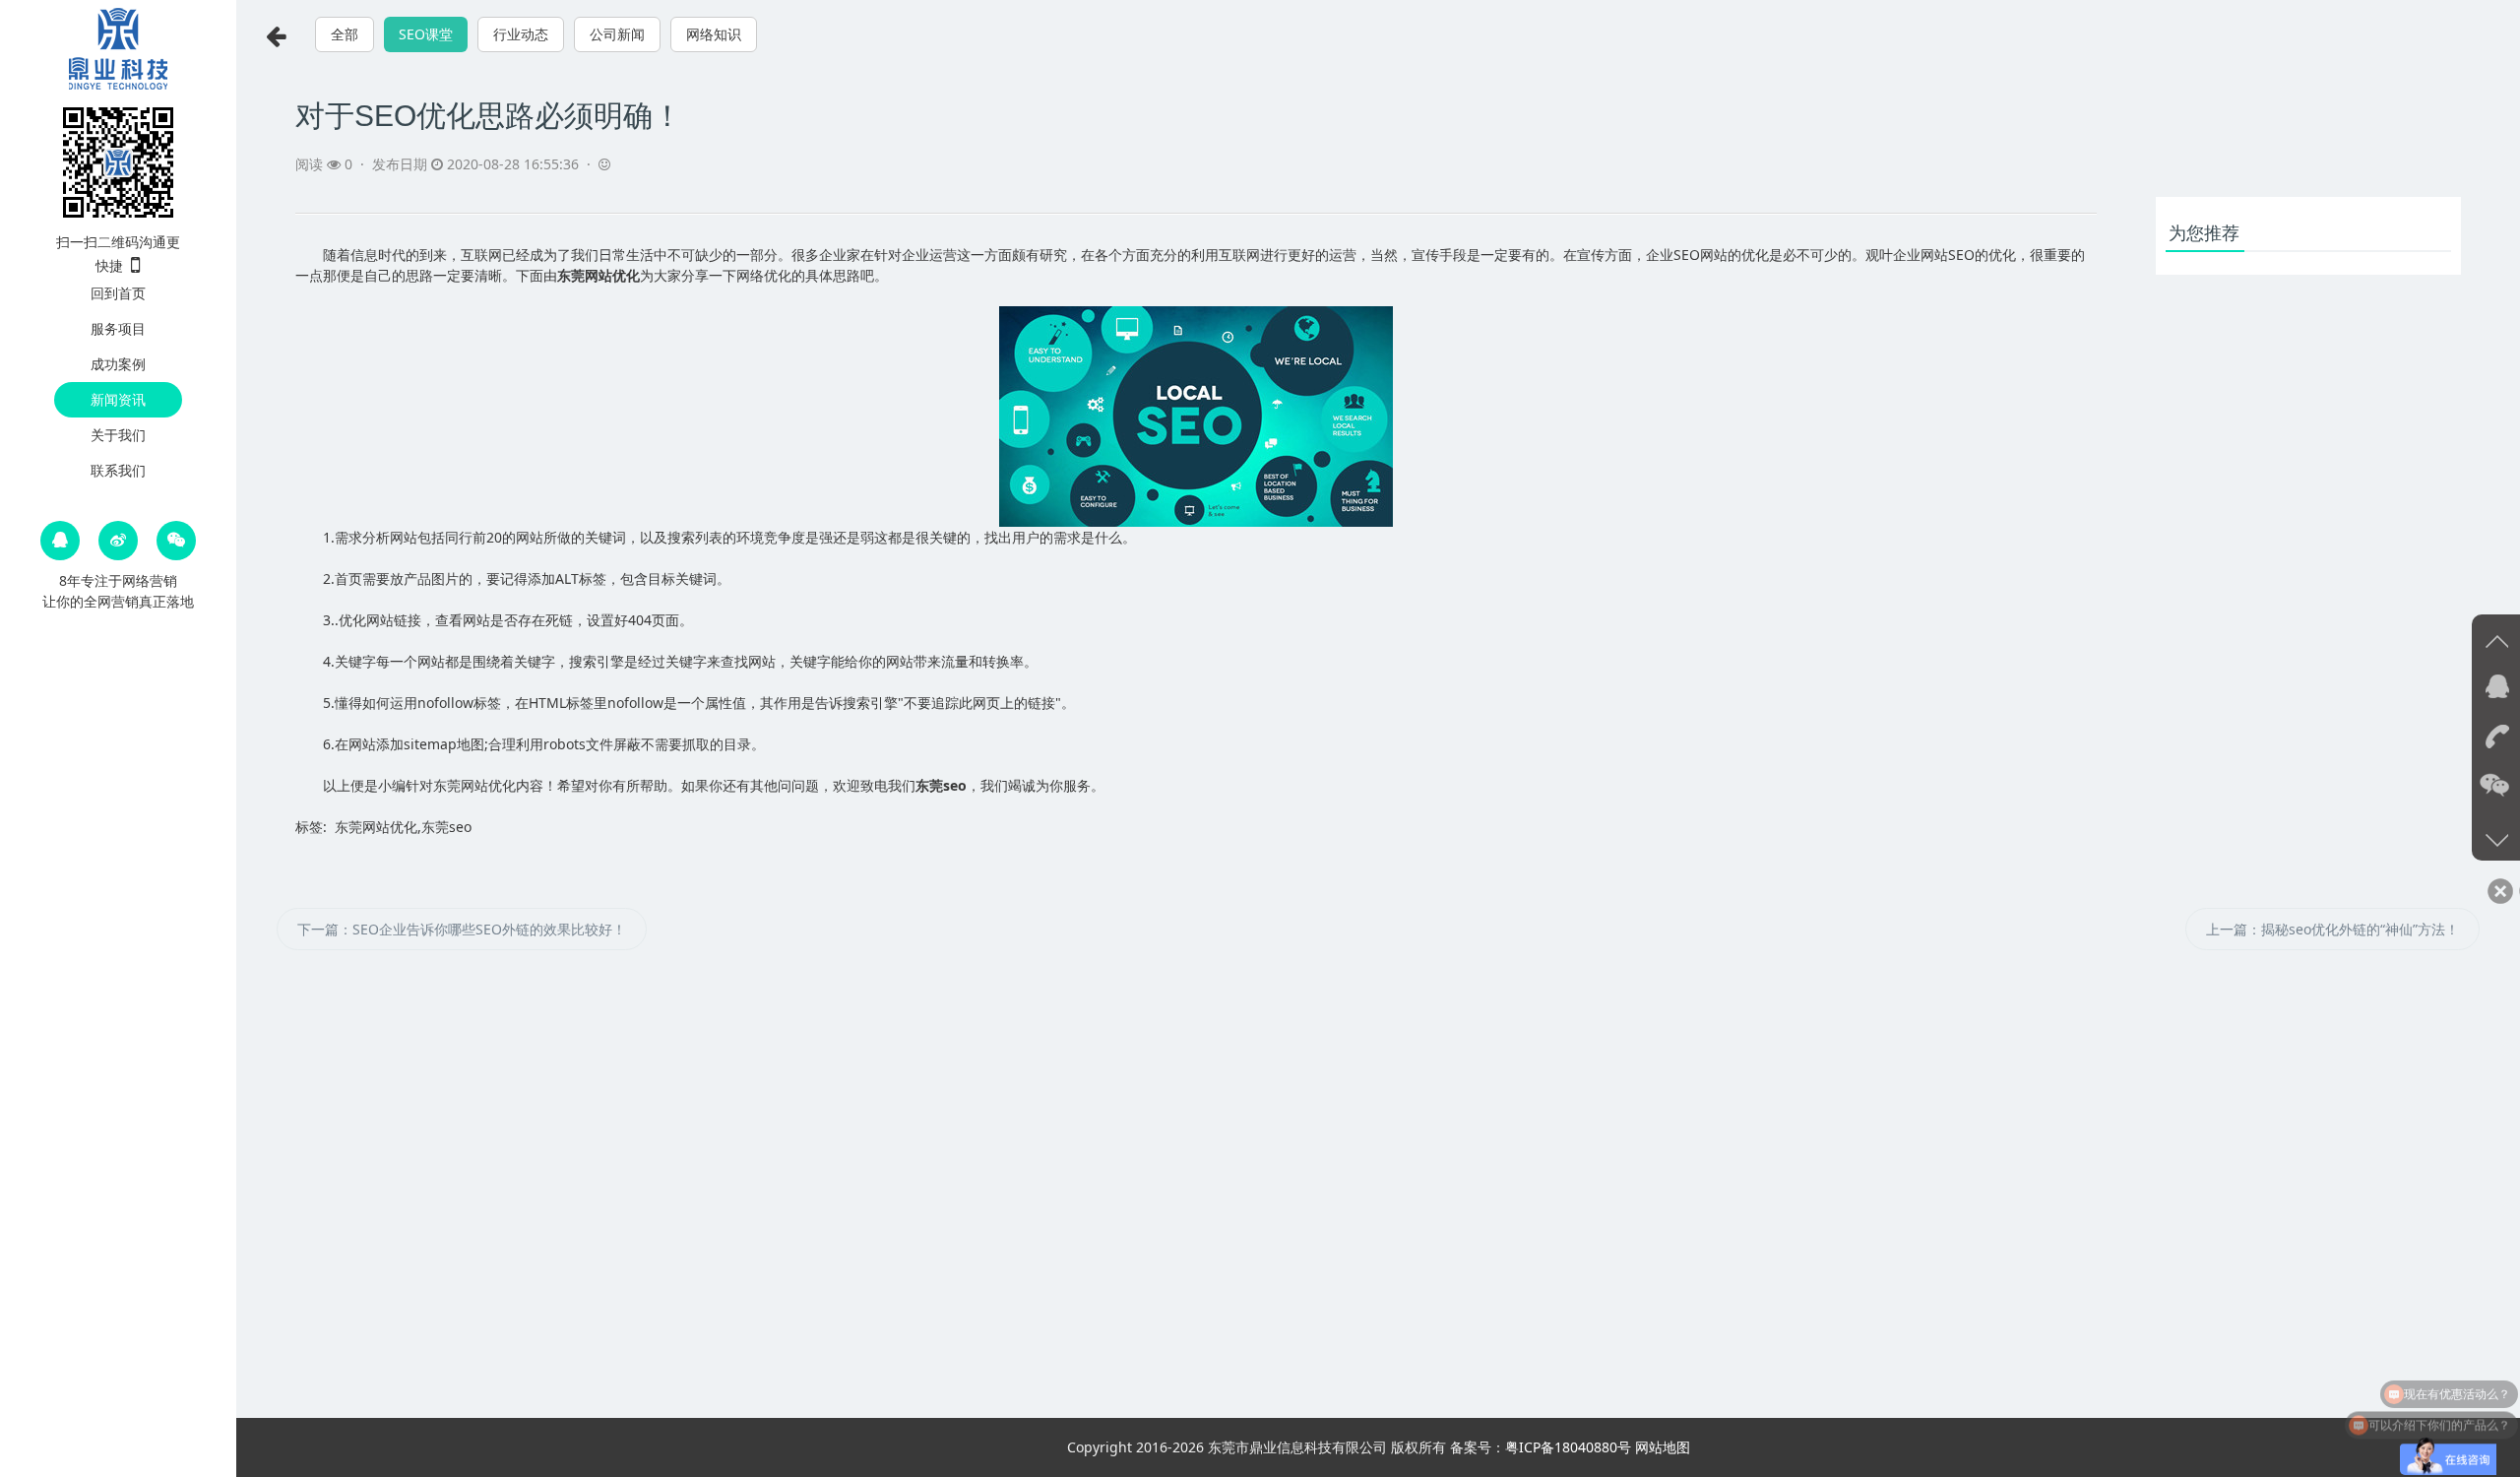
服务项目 (118, 328)
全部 (345, 34)
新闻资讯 (118, 399)
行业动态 (521, 34)
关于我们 (118, 435)
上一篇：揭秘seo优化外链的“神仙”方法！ (2332, 929)
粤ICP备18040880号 (1568, 1447)
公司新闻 (617, 34)
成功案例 (118, 364)
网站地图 (1663, 1447)
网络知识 (714, 34)
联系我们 (118, 470)
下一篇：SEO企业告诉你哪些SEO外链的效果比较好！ (462, 929)
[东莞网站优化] (118, 48)
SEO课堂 (426, 34)
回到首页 (118, 293)
